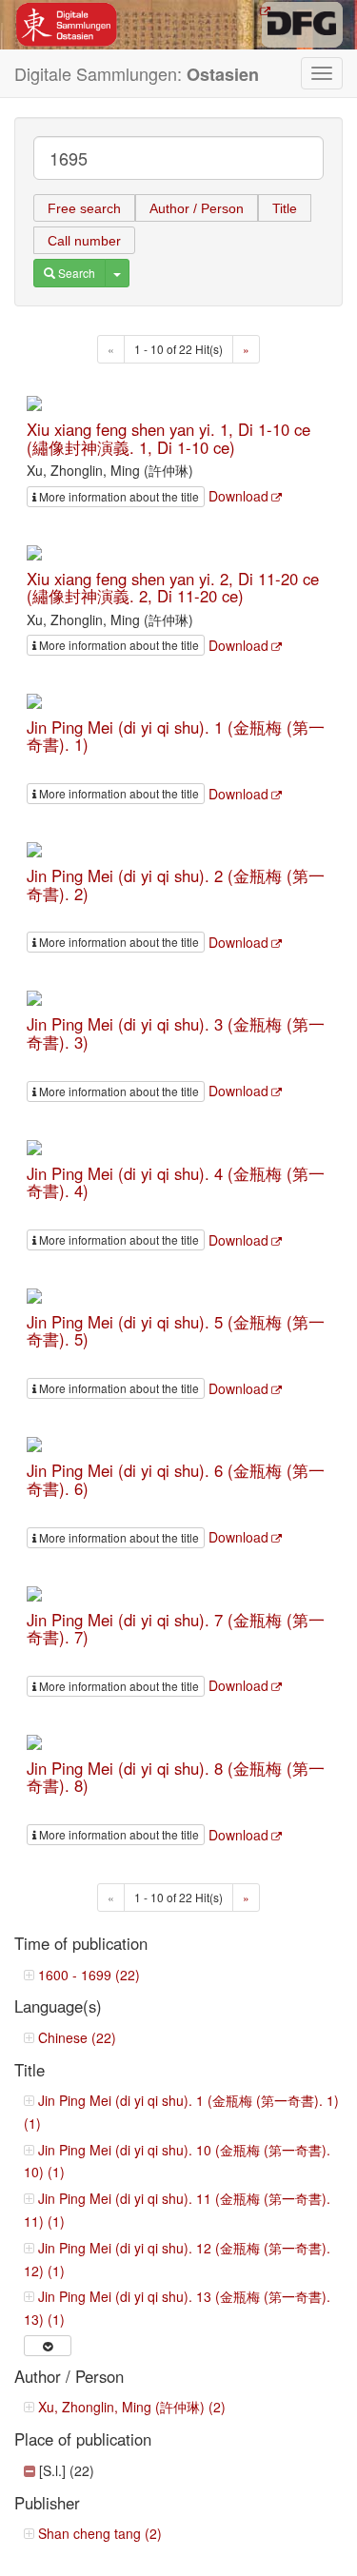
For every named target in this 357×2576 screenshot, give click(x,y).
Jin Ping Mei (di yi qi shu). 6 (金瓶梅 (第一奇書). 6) (176, 1479)
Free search (84, 208)
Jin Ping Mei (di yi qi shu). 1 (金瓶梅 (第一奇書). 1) (176, 736)
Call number (84, 241)
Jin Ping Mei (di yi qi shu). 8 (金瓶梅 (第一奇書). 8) (176, 1777)
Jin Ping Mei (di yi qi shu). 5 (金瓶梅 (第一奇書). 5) (176, 1330)
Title (285, 208)
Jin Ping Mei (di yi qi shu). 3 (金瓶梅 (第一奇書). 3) (176, 1032)
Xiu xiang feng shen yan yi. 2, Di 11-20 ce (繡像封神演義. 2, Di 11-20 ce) (173, 587)
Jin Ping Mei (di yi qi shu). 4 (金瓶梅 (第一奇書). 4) (176, 1182)
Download (238, 496)
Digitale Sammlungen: (137, 74)
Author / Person (197, 208)
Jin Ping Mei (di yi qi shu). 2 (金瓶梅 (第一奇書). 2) (176, 884)
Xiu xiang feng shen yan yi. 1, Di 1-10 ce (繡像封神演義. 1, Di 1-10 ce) (169, 438)
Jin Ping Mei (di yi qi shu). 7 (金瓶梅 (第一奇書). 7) (176, 1628)
